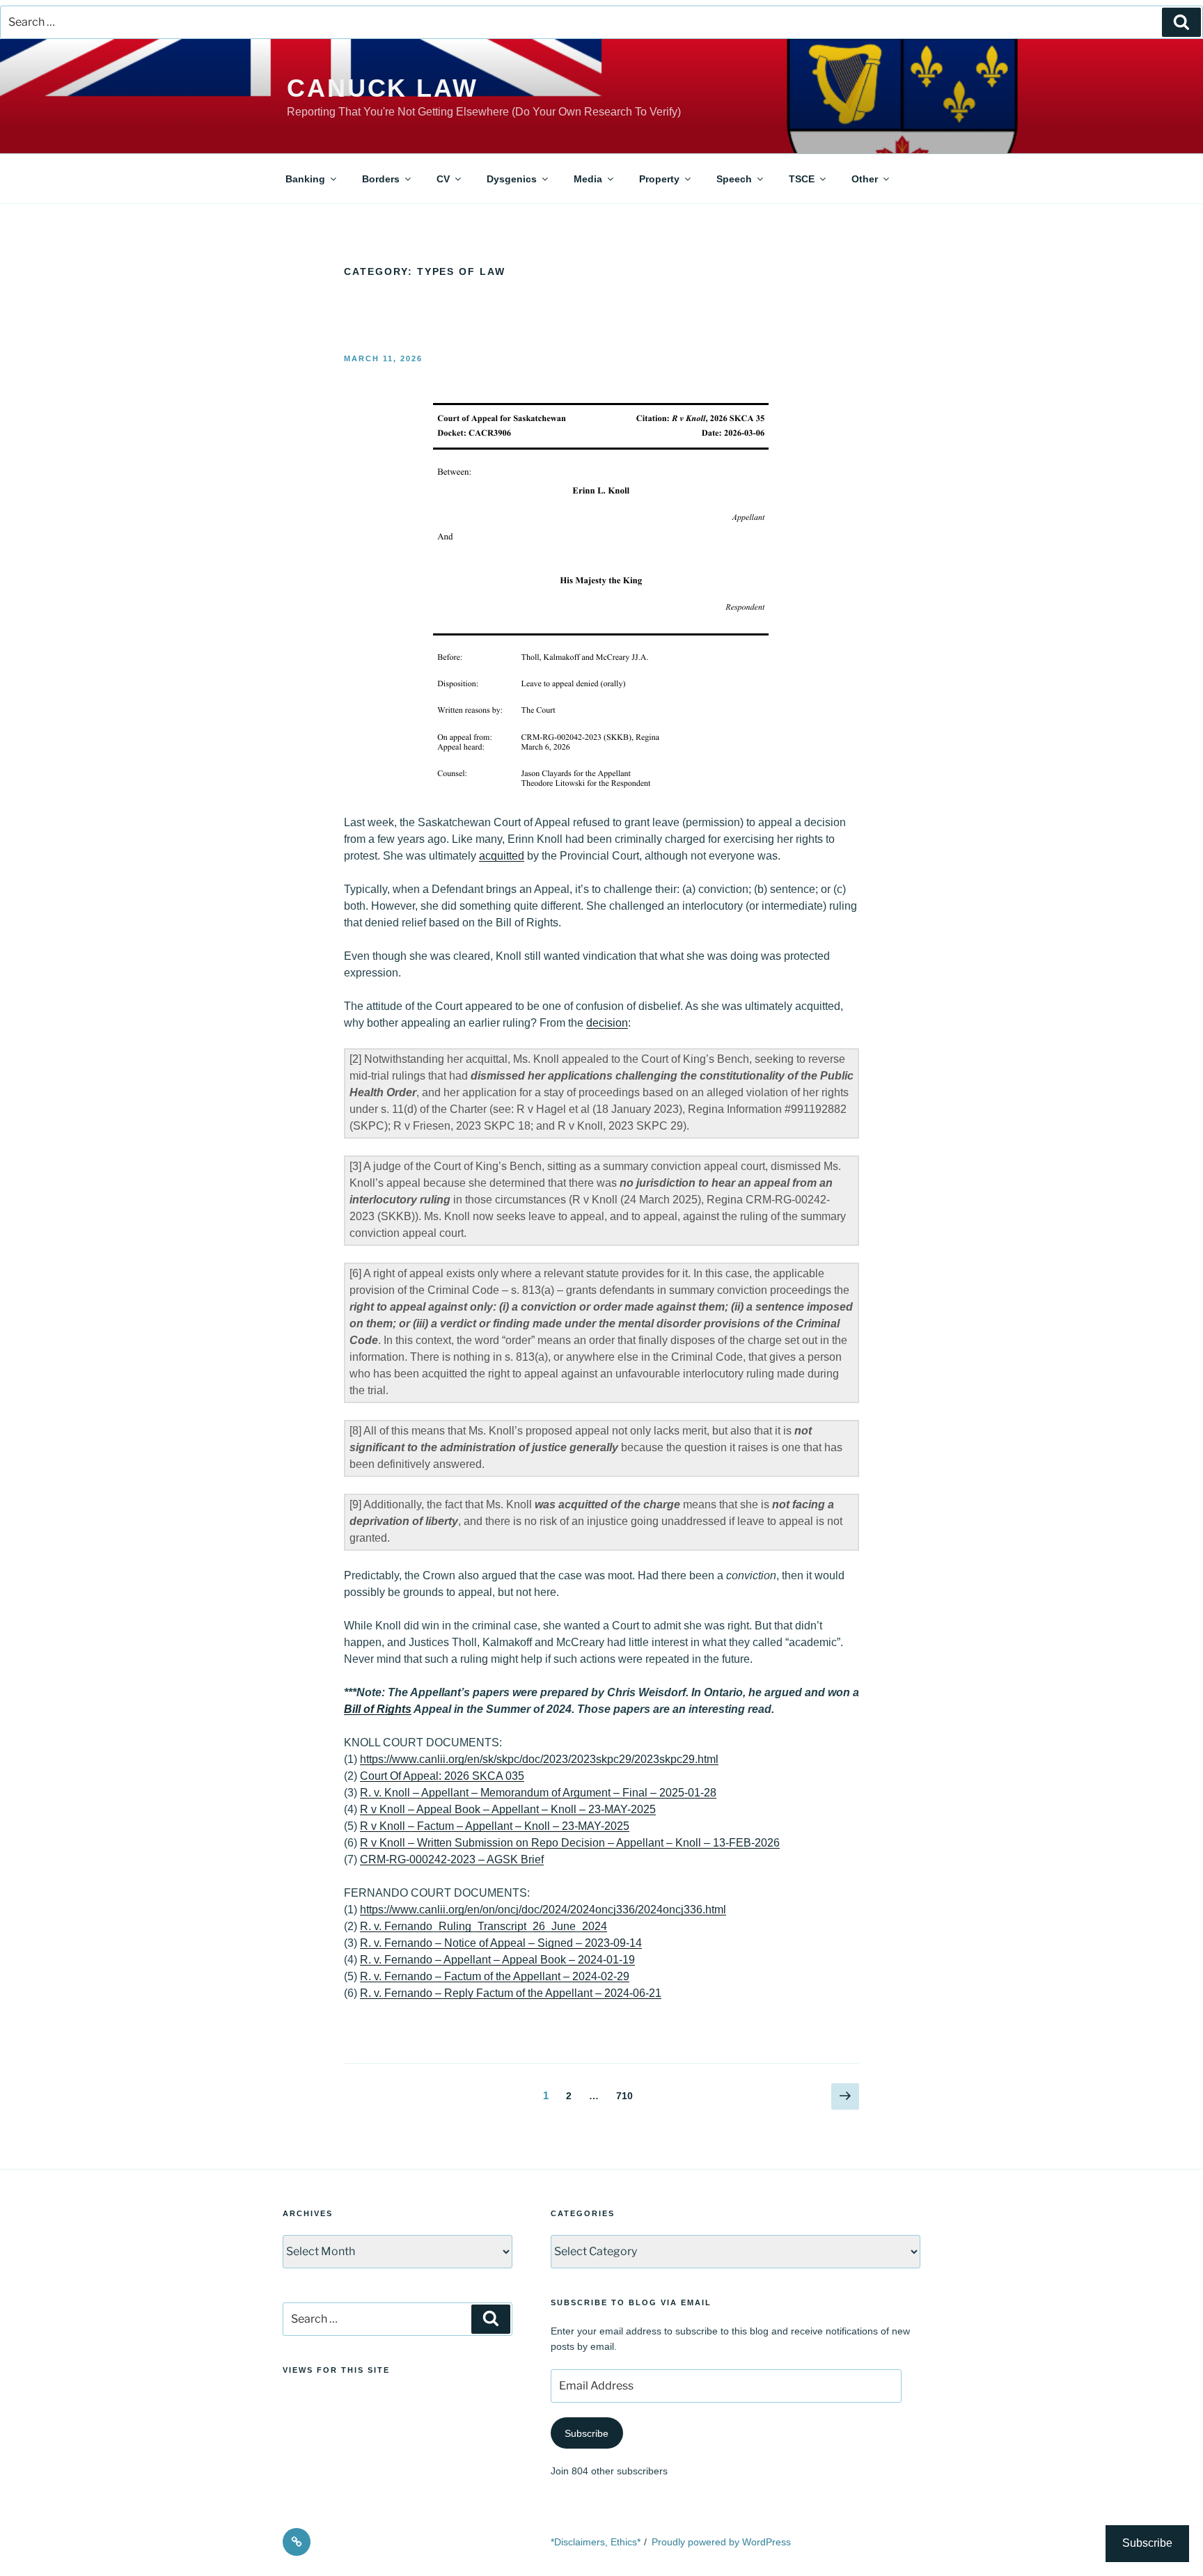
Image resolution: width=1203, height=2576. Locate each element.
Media (588, 179)
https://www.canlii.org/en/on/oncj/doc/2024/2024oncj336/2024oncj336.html (543, 1910)
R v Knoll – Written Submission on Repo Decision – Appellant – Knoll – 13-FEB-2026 (570, 1843)
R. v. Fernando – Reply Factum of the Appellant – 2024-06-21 (511, 1993)
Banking (305, 179)
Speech (734, 179)
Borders (381, 179)
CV (443, 179)
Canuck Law (383, 88)
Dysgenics (512, 179)
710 (627, 2095)
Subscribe (587, 2433)
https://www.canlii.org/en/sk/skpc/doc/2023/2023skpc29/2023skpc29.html (539, 1759)
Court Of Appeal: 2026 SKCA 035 (442, 1776)
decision (607, 1023)
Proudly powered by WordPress (721, 2542)
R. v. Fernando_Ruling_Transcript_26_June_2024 (483, 1926)
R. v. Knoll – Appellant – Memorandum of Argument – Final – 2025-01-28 (538, 1793)
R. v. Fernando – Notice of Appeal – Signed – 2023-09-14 (501, 1943)
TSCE (802, 179)
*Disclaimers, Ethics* (596, 2542)
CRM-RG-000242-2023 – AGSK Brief (452, 1859)
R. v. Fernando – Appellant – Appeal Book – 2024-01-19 (497, 1960)
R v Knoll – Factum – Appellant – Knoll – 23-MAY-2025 (495, 1826)
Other (865, 179)
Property (659, 179)
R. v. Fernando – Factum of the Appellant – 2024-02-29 (495, 1976)
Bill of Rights (378, 1709)
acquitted (502, 856)
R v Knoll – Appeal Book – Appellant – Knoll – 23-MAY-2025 (508, 1809)
